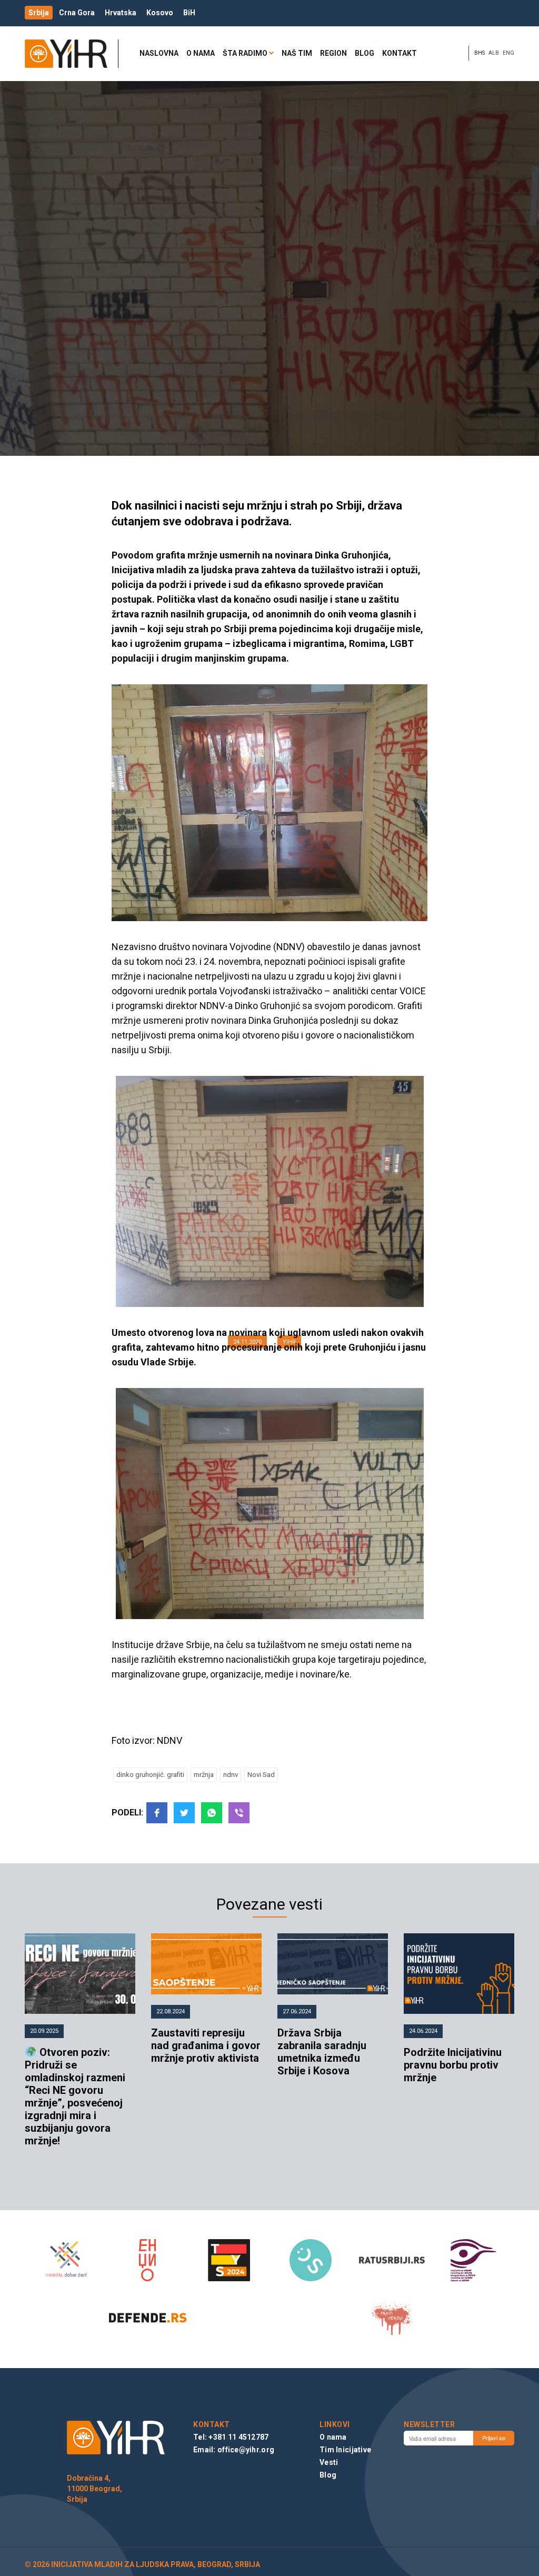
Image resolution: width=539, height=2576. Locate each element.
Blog (365, 53)
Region (333, 53)
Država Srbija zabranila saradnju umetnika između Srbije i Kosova (322, 2052)
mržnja (204, 1775)
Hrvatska (121, 13)
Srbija (39, 13)
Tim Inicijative (345, 2450)
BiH (189, 13)
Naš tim (297, 53)
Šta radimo (245, 53)
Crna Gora (77, 13)
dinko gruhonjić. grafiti (150, 1775)
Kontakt (400, 53)
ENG (508, 53)
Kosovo (160, 13)
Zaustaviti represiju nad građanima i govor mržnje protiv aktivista (206, 2045)
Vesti (329, 2462)
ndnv (231, 1775)
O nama (201, 53)
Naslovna (159, 53)
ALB (494, 53)
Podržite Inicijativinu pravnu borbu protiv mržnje (453, 2065)
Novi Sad (261, 1775)
